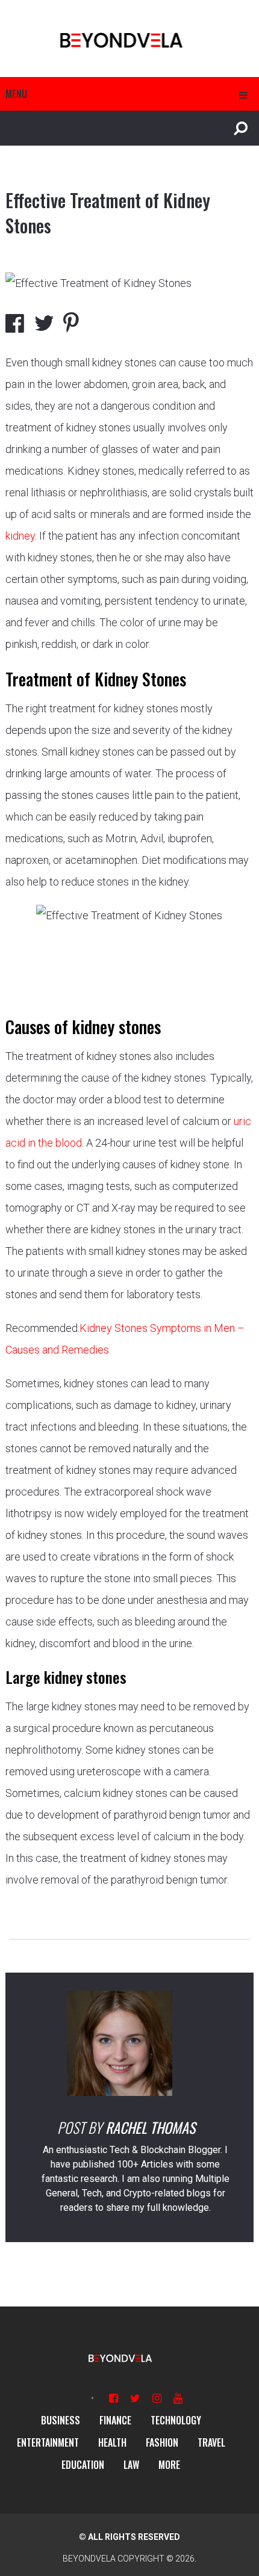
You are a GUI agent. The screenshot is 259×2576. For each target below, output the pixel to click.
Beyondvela (89, 2559)
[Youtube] (178, 2398)
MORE (169, 2465)
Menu (16, 94)
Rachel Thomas (150, 2127)
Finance (115, 2420)
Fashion (162, 2442)
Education (83, 2465)
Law (131, 2465)
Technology (176, 2420)
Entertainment (48, 2442)
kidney (20, 536)
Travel (211, 2442)
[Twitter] (135, 2398)
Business (61, 2420)
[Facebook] (114, 2398)
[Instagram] (157, 2398)
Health (112, 2442)
